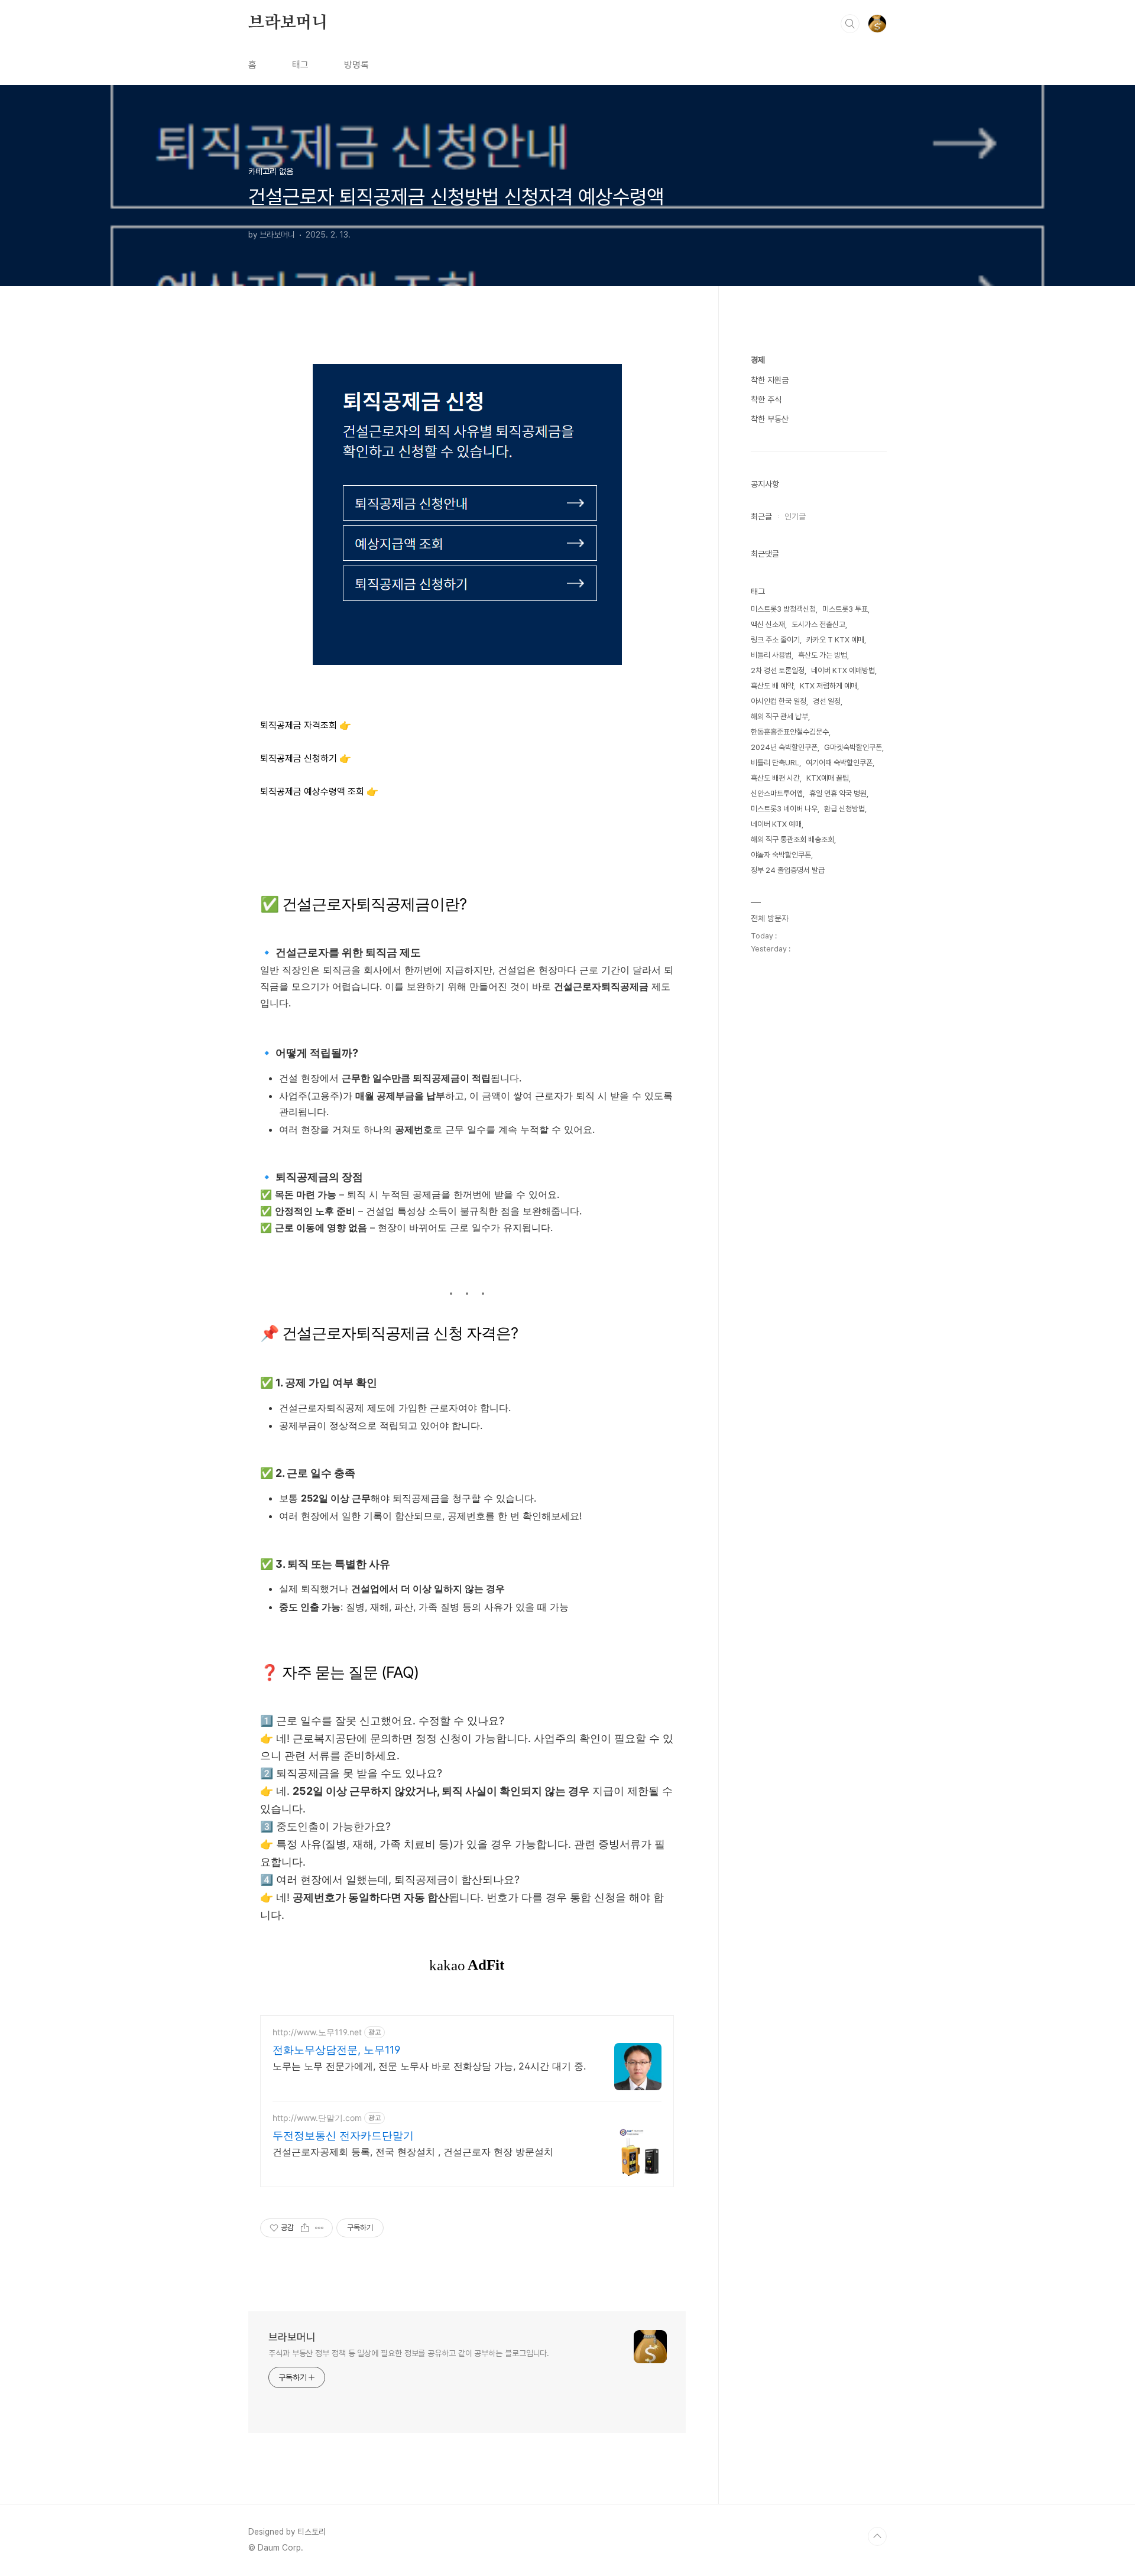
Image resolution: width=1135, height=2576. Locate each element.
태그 (300, 65)
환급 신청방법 (844, 809)
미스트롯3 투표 (845, 609)
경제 (758, 360)
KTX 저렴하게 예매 (828, 686)
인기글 (795, 517)
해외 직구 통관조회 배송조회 (792, 839)
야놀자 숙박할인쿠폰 (781, 855)
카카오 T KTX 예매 (835, 640)
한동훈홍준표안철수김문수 (790, 732)
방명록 (356, 65)
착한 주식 (766, 399)
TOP (877, 2536)
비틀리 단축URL (775, 763)
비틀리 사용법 (771, 655)
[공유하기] (305, 2228)
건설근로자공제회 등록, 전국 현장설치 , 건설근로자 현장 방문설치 (413, 2152)
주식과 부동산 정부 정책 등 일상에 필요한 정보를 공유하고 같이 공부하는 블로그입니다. (409, 2353)
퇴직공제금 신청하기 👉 (306, 758)
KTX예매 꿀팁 (828, 778)
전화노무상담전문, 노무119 (336, 2050)
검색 (850, 24)
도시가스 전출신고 (818, 624)
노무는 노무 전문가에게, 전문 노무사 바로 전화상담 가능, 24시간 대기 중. (429, 2066)
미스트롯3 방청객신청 (783, 609)
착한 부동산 (770, 419)
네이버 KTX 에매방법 (843, 670)
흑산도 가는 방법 (823, 655)
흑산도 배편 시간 (775, 778)
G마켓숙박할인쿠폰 (853, 747)
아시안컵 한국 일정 (779, 701)
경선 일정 (827, 701)
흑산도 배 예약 (772, 686)
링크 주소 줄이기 (775, 640)
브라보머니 (288, 23)
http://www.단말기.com (317, 2118)
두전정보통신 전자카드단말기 (343, 2135)
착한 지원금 (770, 380)
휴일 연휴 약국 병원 (838, 793)
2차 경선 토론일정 (778, 670)
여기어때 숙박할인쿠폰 (839, 763)
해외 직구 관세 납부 (779, 717)
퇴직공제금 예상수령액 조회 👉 (319, 792)
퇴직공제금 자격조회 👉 (306, 725)
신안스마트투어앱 (777, 793)
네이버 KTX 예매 (776, 824)
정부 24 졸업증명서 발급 (788, 870)
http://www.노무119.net (317, 2032)
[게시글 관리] (320, 2228)
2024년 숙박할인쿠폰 (784, 747)
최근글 (761, 517)
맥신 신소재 (768, 624)
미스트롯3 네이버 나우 (784, 809)
